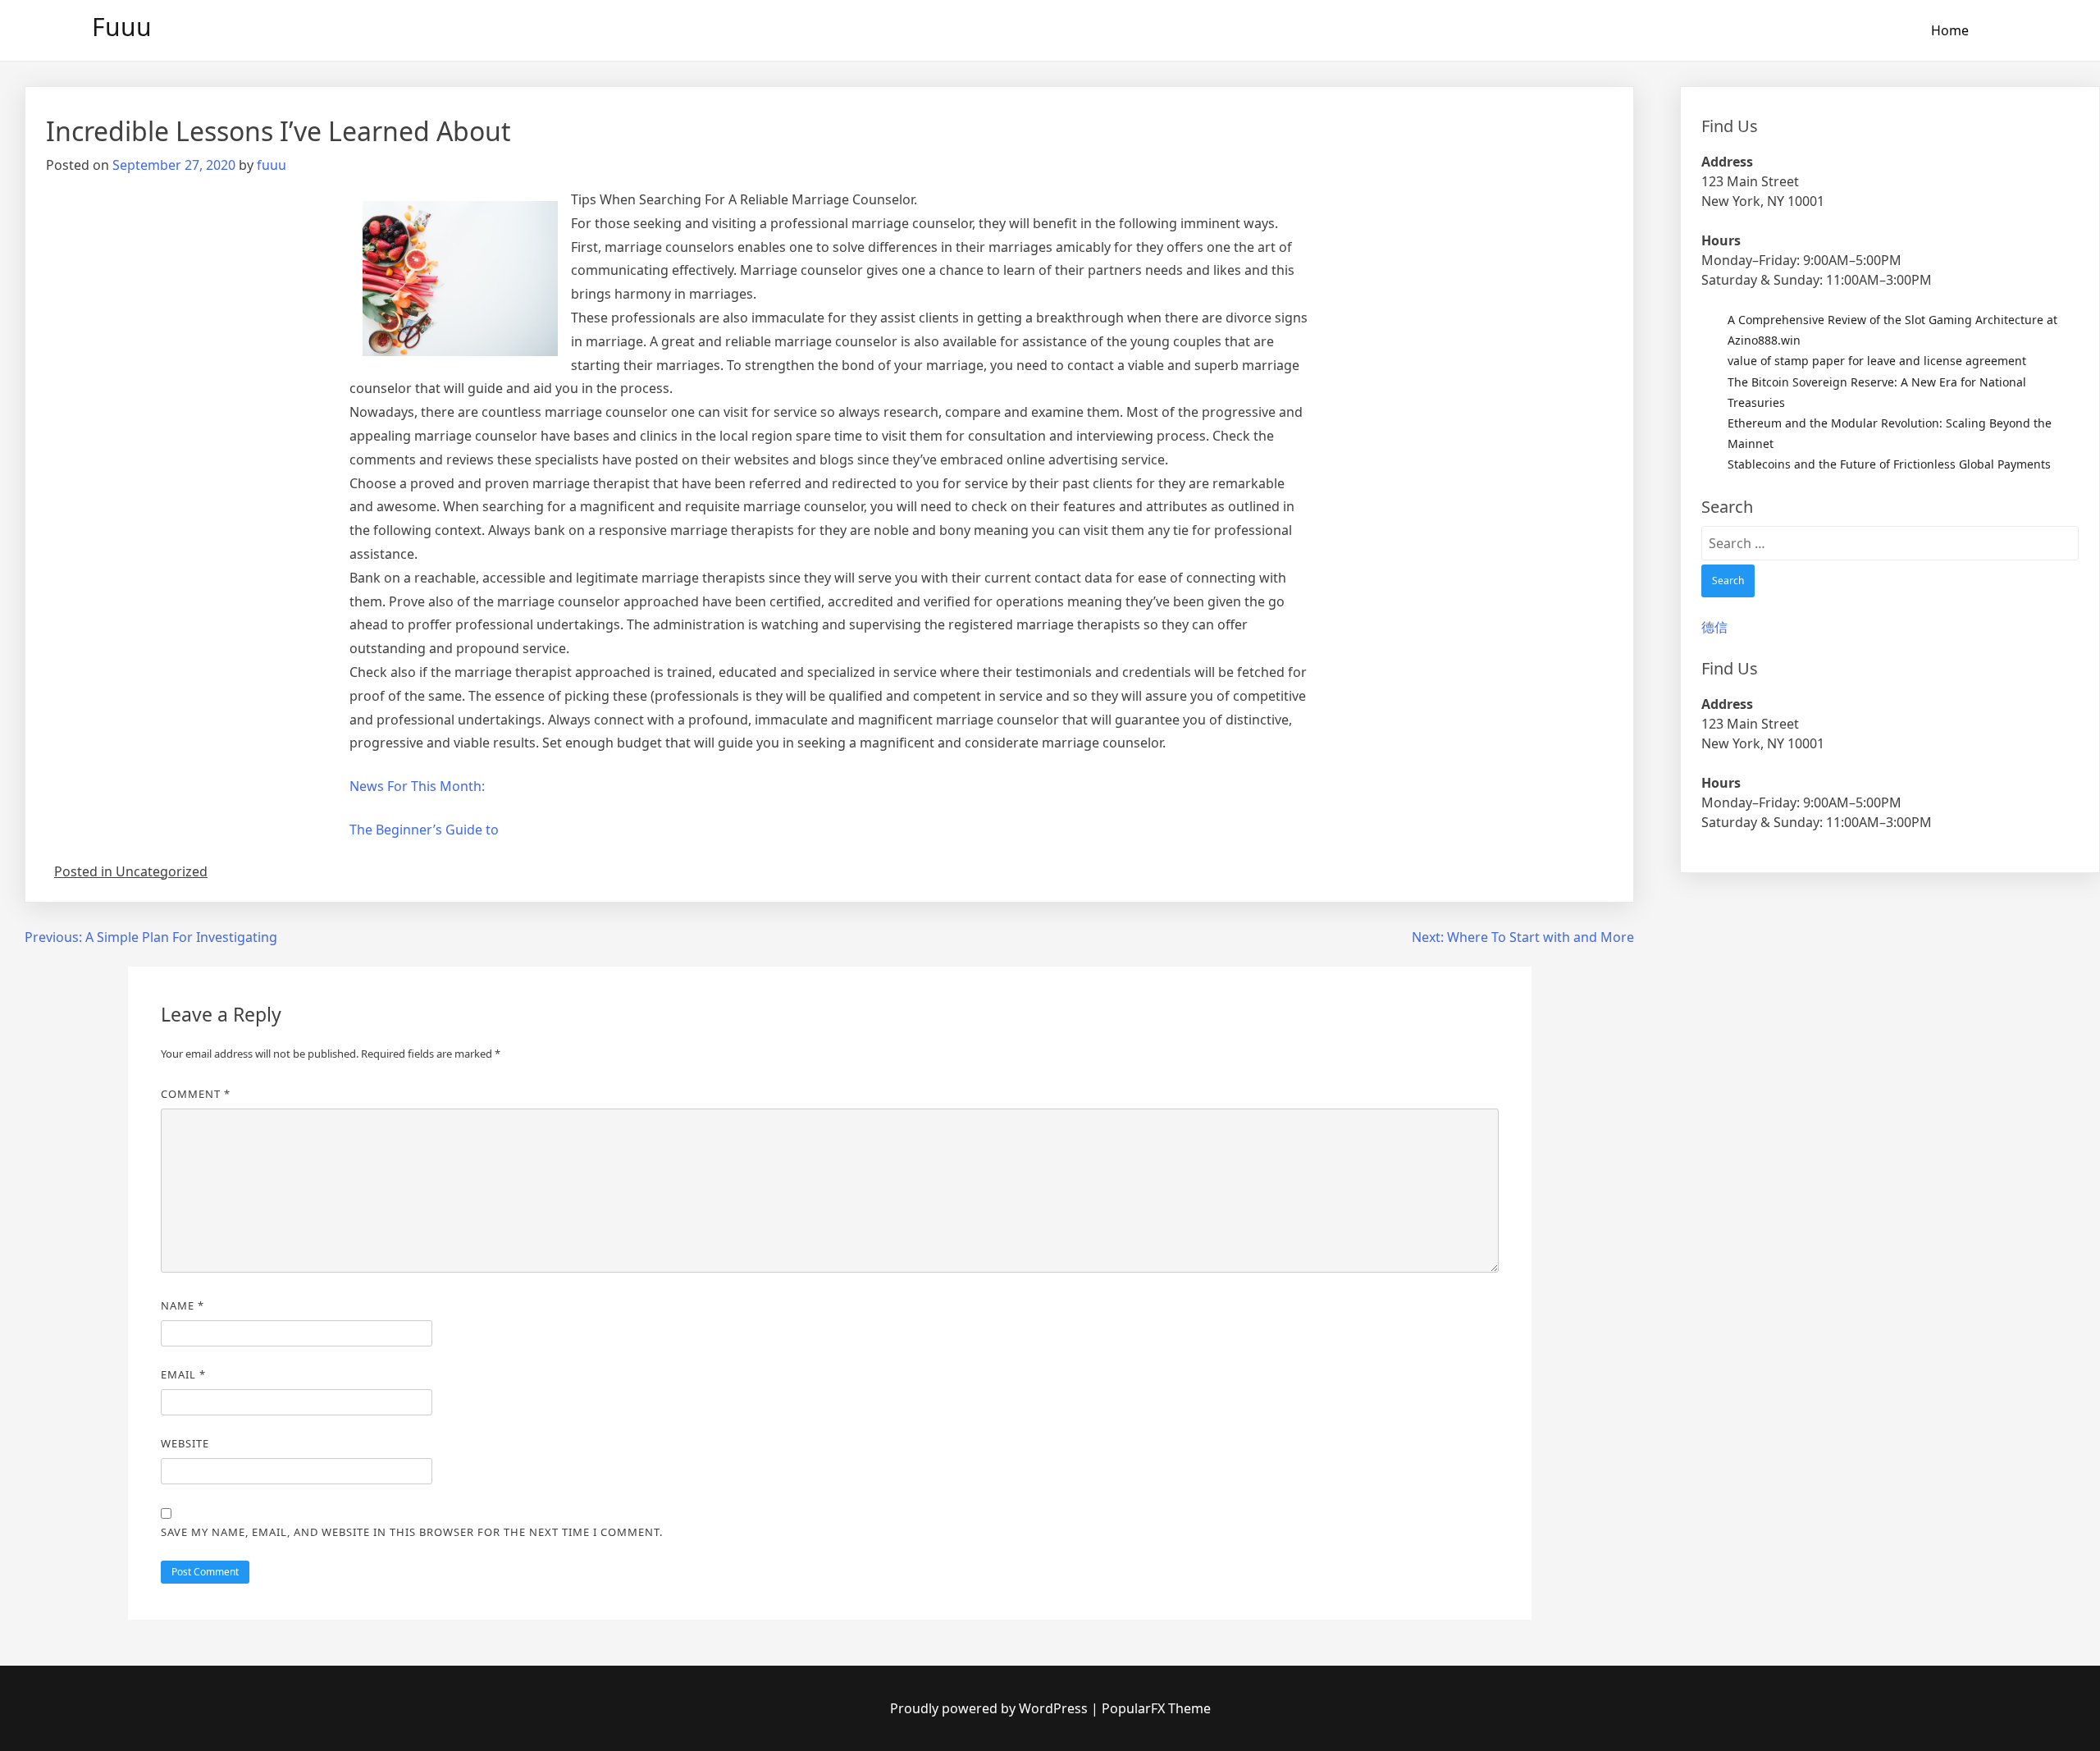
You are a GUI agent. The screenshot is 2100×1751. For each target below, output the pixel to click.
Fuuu (122, 27)
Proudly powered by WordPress (991, 1708)
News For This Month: (417, 786)
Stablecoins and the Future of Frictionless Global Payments (1889, 464)
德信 (1714, 627)
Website (185, 1443)
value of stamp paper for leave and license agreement (1877, 361)
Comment (196, 1094)
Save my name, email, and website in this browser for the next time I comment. (412, 1532)
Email (183, 1374)
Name (183, 1305)
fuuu (272, 165)
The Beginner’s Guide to (424, 830)
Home (1950, 30)
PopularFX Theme (1156, 1708)
